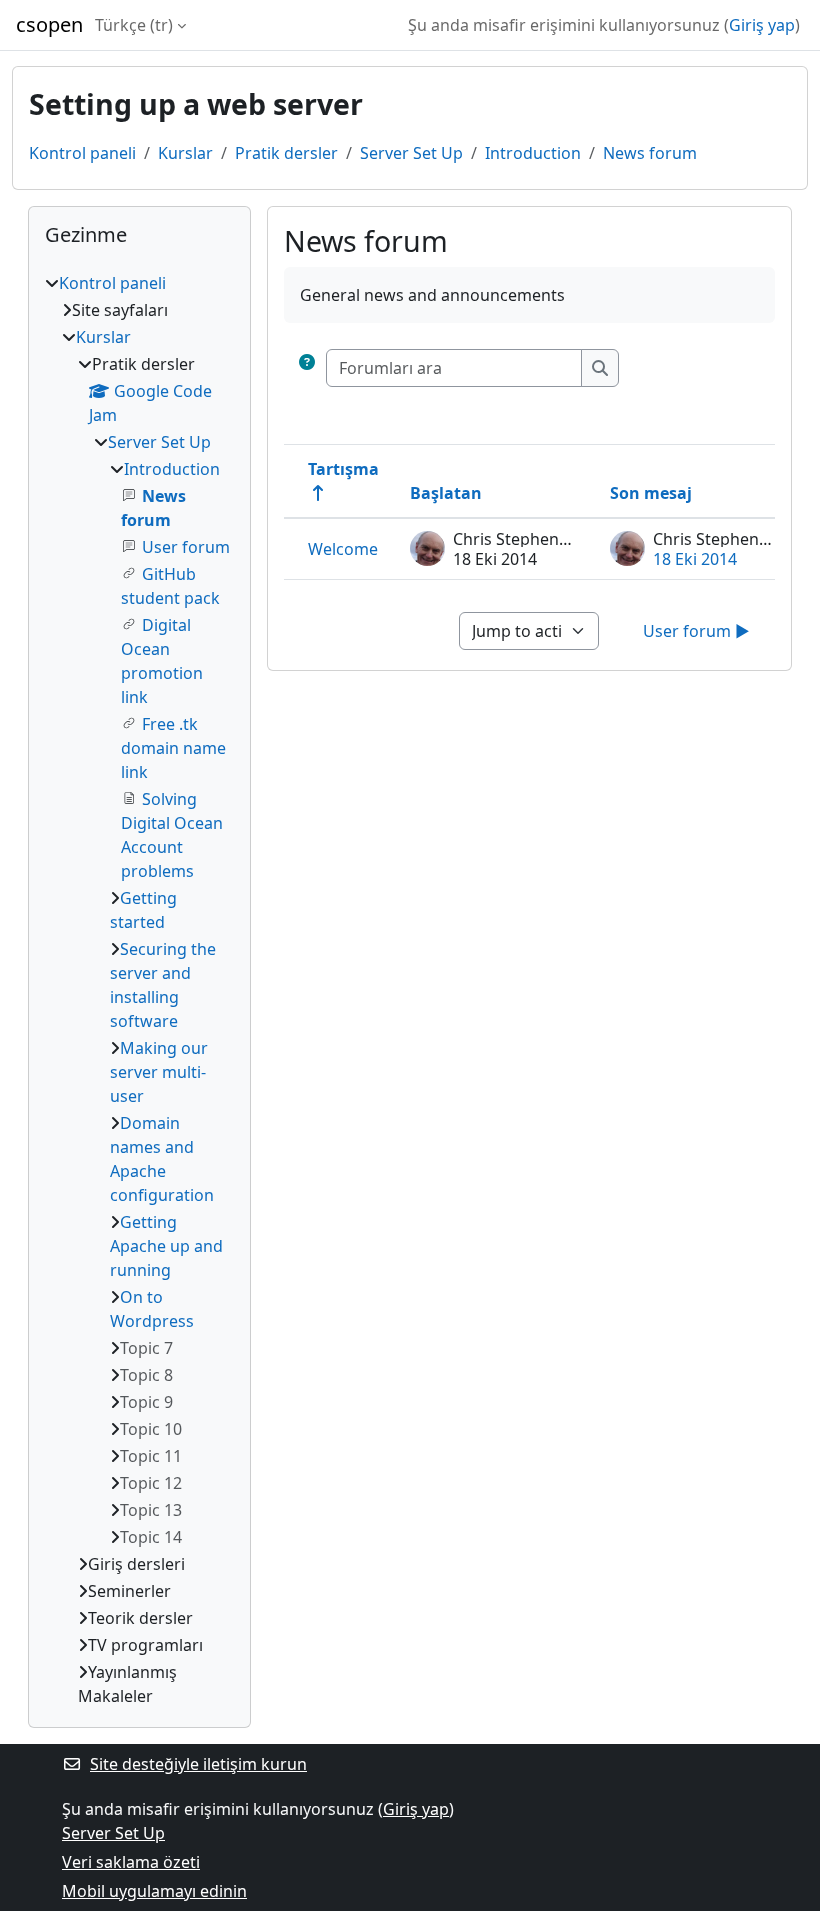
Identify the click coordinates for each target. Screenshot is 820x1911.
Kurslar (185, 153)
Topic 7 (146, 1348)
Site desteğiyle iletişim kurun (198, 1764)
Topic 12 (151, 1483)
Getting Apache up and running (166, 1246)
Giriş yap (762, 25)
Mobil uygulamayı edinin (154, 1891)
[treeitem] (139, 989)
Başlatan (446, 493)
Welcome (343, 549)
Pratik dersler (286, 153)
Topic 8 (146, 1375)
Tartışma (343, 469)
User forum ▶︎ (696, 631)
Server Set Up (411, 153)
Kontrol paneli (82, 153)
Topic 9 (146, 1402)
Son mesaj (651, 493)
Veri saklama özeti (131, 1862)
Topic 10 (151, 1429)
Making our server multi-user (159, 1072)
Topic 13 (151, 1510)
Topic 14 (151, 1537)
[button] (307, 368)
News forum (650, 153)
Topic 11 (151, 1456)
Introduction (533, 153)
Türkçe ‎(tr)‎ (134, 25)
